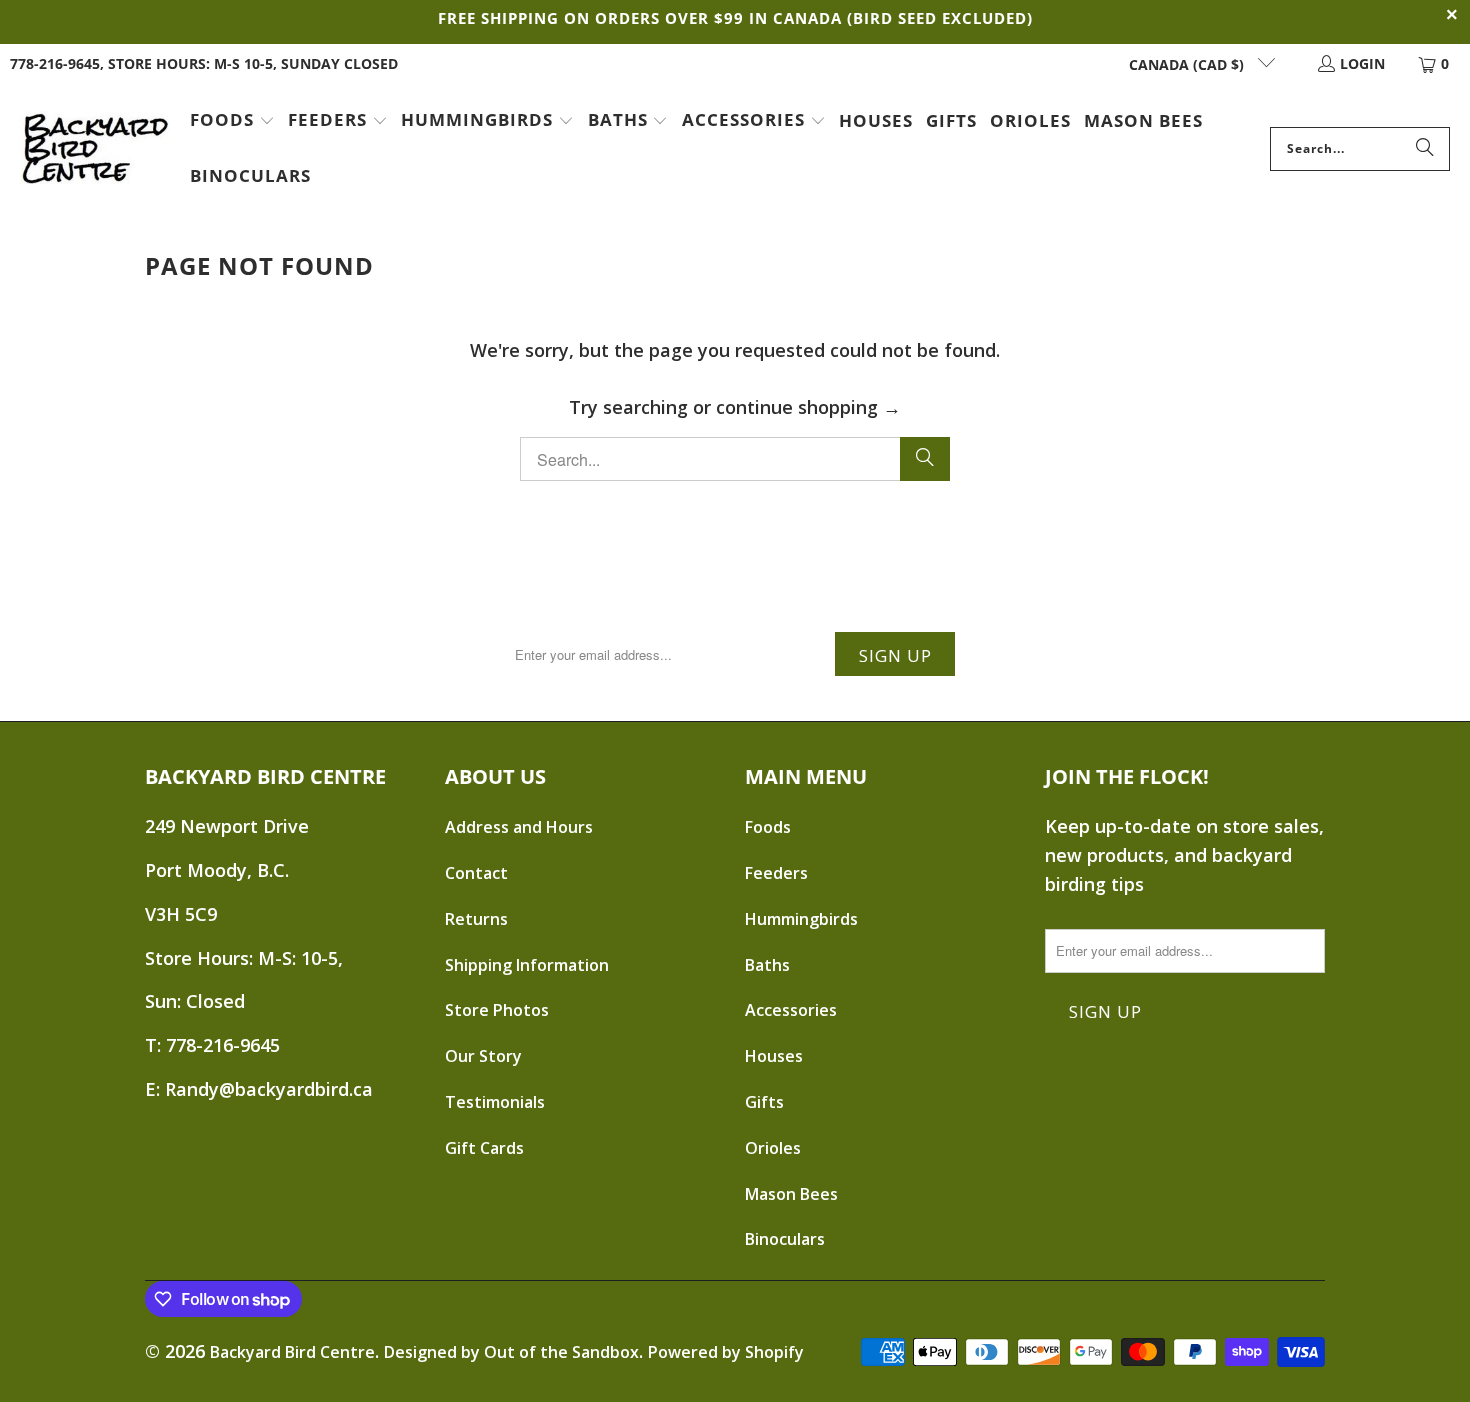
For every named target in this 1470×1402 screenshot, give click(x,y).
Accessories (791, 1010)
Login (1362, 63)
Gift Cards (484, 1148)
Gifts (764, 1102)
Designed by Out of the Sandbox (511, 1352)
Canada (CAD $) (1188, 64)
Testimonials (495, 1102)
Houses (774, 1056)
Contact (476, 873)
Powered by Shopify (726, 1352)
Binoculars (785, 1239)
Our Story (483, 1056)
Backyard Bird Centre (292, 1352)
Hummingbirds (801, 919)
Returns (476, 919)
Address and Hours (519, 827)
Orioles (773, 1148)
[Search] (1425, 149)
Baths (767, 965)
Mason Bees (791, 1194)
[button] (232, 122)
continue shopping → (808, 407)
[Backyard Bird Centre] (95, 149)
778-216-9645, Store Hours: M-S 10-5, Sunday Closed (204, 63)
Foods (768, 827)
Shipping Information (527, 965)
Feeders (776, 873)
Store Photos (497, 1010)
